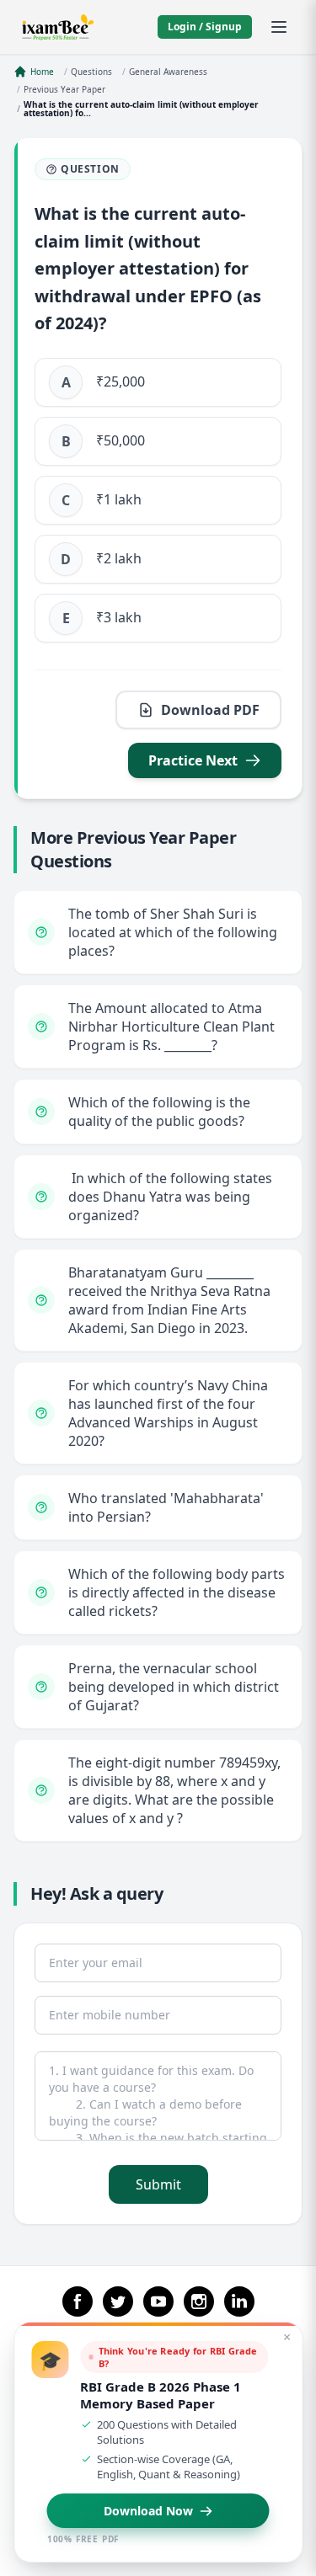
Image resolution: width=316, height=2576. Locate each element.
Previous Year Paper (64, 89)
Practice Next (193, 760)
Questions (91, 72)
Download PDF (210, 710)
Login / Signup (205, 27)
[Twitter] (118, 2301)
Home (42, 72)
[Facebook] (78, 2301)
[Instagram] (199, 2301)
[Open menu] (279, 27)
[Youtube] (158, 2301)
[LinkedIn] (239, 2301)
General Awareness (168, 72)
